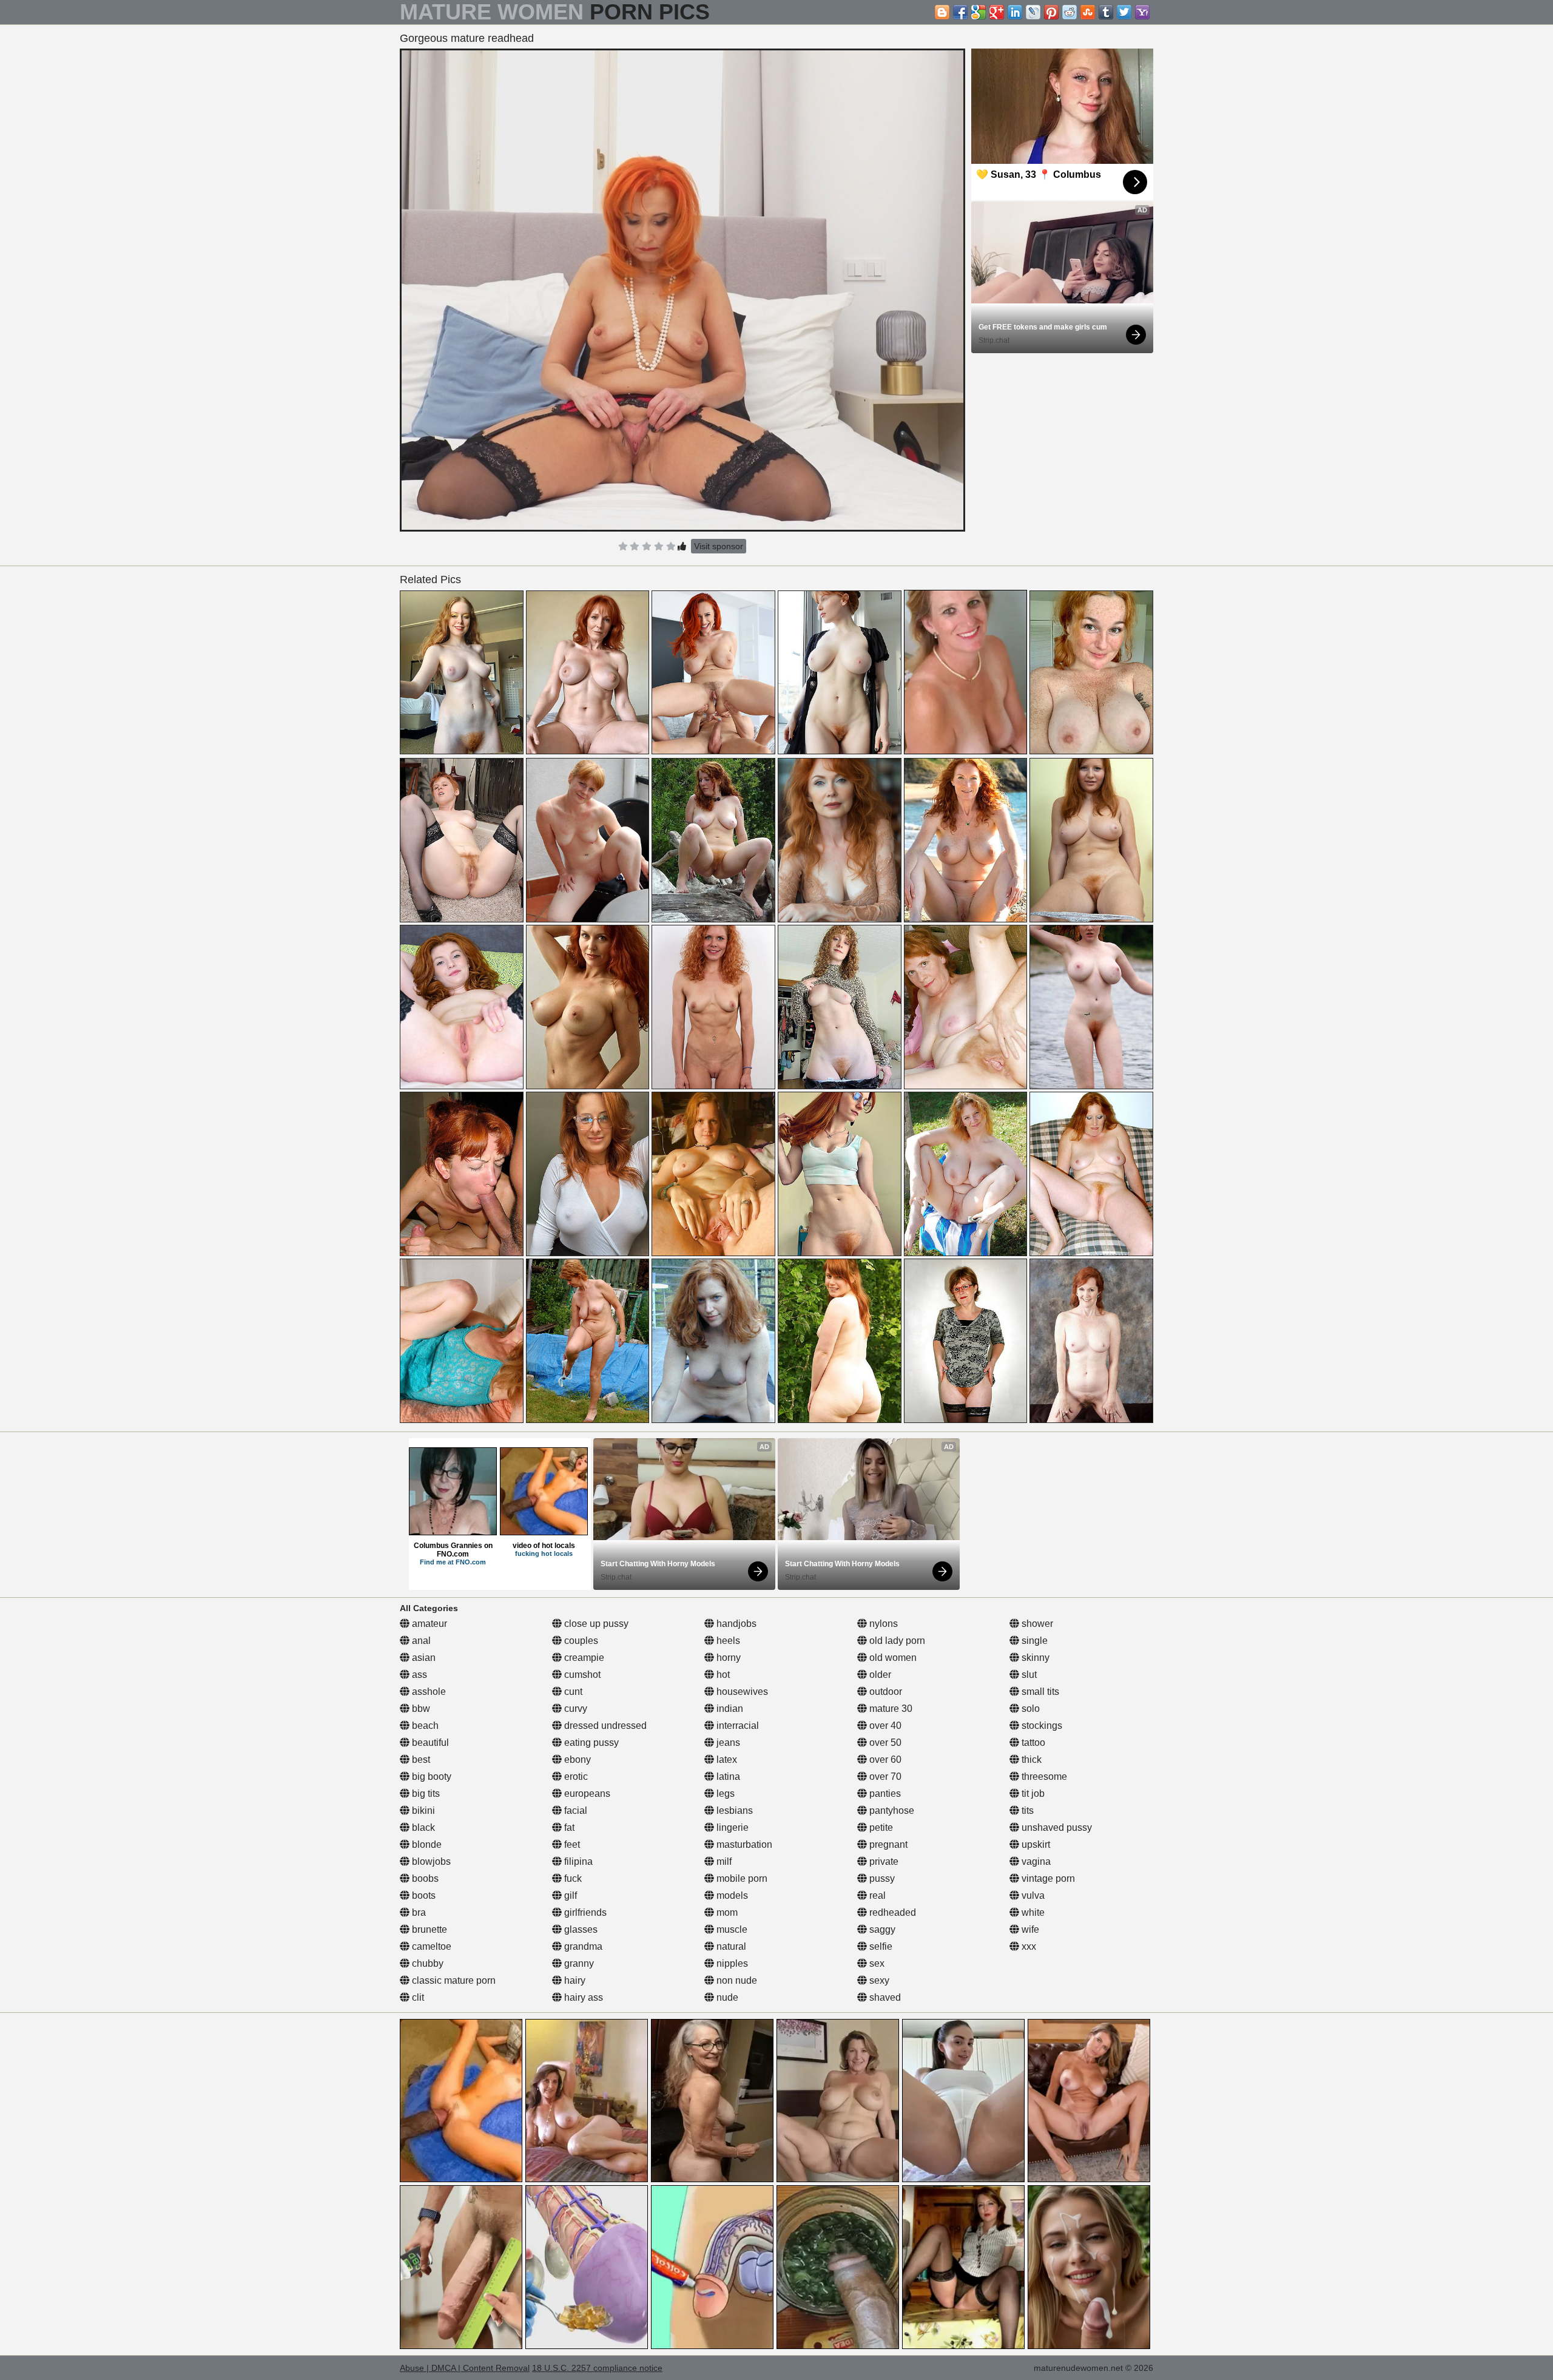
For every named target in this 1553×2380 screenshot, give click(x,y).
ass (418, 1675)
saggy (881, 1929)
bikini (422, 1810)
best (420, 1760)
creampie (583, 1658)
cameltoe (430, 1946)
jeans (727, 1743)
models (731, 1895)
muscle (731, 1929)
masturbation (743, 1844)
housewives (741, 1692)
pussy (881, 1878)
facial (574, 1810)
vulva (1032, 1895)
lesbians (733, 1810)
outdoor (884, 1692)
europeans (586, 1793)
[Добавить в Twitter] (1124, 12)
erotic (575, 1777)
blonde (426, 1844)
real (876, 1895)
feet (571, 1844)
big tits (425, 1793)
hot (722, 1675)
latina (727, 1777)
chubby (426, 1963)
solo (1029, 1709)
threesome (1043, 1777)
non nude (736, 1980)
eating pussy (590, 1743)
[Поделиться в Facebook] (960, 12)
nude (726, 1997)
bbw (420, 1709)
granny (578, 1963)
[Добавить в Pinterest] (1051, 12)
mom (726, 1912)
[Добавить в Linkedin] (1015, 12)
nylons (882, 1624)
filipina (577, 1861)
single (1033, 1641)
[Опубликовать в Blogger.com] (942, 12)
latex (726, 1760)
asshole (428, 1692)
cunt (572, 1692)
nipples (731, 1963)
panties (884, 1793)
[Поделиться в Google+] (997, 12)
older (879, 1675)
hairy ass (582, 1997)
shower (1036, 1624)
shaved (884, 1997)
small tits (1039, 1692)
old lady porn (896, 1641)
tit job (1032, 1793)
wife (1029, 1929)
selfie (880, 1946)
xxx (1028, 1946)
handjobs (735, 1624)
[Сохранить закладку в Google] (979, 12)
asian (423, 1658)
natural (730, 1946)
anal (420, 1641)
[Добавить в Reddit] (1070, 12)
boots (423, 1895)
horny (727, 1658)
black (422, 1827)
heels (727, 1641)
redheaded (891, 1912)
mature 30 (890, 1709)
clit (417, 1997)
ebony (576, 1760)
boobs (424, 1878)
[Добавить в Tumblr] (1106, 12)
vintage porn (1047, 1878)
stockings (1041, 1726)
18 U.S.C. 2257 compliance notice (597, 2368)
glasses (580, 1929)
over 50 (884, 1743)
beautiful (429, 1743)
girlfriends (584, 1912)
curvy (574, 1709)
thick (1030, 1760)
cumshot (581, 1675)
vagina (1035, 1861)
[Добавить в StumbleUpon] (1088, 12)
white (1032, 1912)
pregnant (887, 1844)
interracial (736, 1726)
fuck (572, 1878)
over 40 (884, 1726)
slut (1028, 1675)
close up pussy (595, 1624)
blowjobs (430, 1861)
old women (892, 1658)
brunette (428, 1929)
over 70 (884, 1777)
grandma (582, 1946)
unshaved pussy (1056, 1827)
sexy (878, 1980)
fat (568, 1827)
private (883, 1861)
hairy (574, 1980)
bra (418, 1912)
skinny (1034, 1658)
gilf (569, 1895)
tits (1026, 1810)
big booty (430, 1777)
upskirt (1035, 1844)
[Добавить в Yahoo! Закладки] (1142, 12)
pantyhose (891, 1810)
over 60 (884, 1760)
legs (724, 1793)
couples (580, 1641)
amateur (428, 1624)
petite (880, 1827)
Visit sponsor (719, 546)
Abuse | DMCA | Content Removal (465, 2368)
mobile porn (741, 1878)
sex (876, 1963)
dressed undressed (604, 1726)
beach (424, 1726)
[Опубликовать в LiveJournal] (1033, 12)
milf (723, 1861)
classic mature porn (453, 1980)
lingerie (731, 1827)
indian (729, 1709)
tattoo (1032, 1743)
